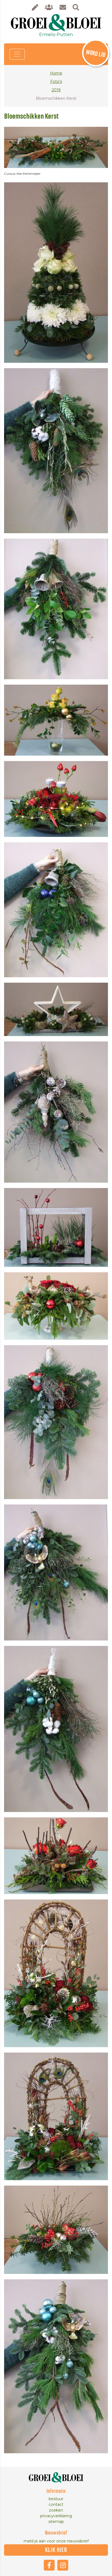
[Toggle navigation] (17, 54)
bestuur (56, 2499)
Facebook (49, 2565)
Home (56, 73)
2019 (56, 90)
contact (56, 2504)
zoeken (56, 2510)
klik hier (56, 2550)
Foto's (56, 82)
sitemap (56, 2522)
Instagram (63, 2565)
